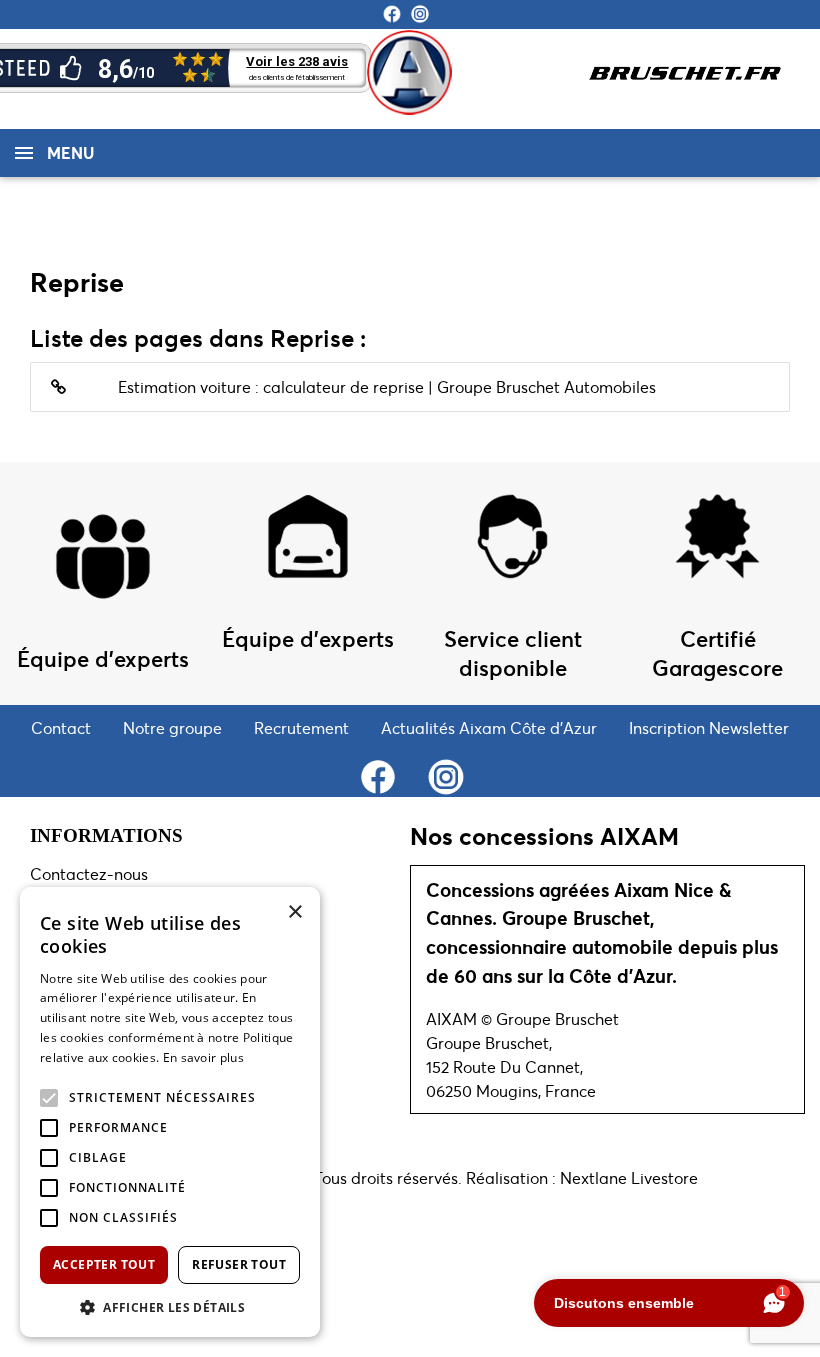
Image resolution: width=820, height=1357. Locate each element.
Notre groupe (172, 727)
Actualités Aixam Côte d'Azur (489, 727)
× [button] (294, 912)
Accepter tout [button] (104, 1264)
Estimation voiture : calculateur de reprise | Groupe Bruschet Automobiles (387, 386)
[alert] (170, 1112)
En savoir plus (203, 1057)
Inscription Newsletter (709, 727)
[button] (49, 1098)
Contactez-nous (89, 873)
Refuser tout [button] (239, 1264)
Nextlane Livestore (627, 1177)
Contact (61, 727)
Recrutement (301, 727)
